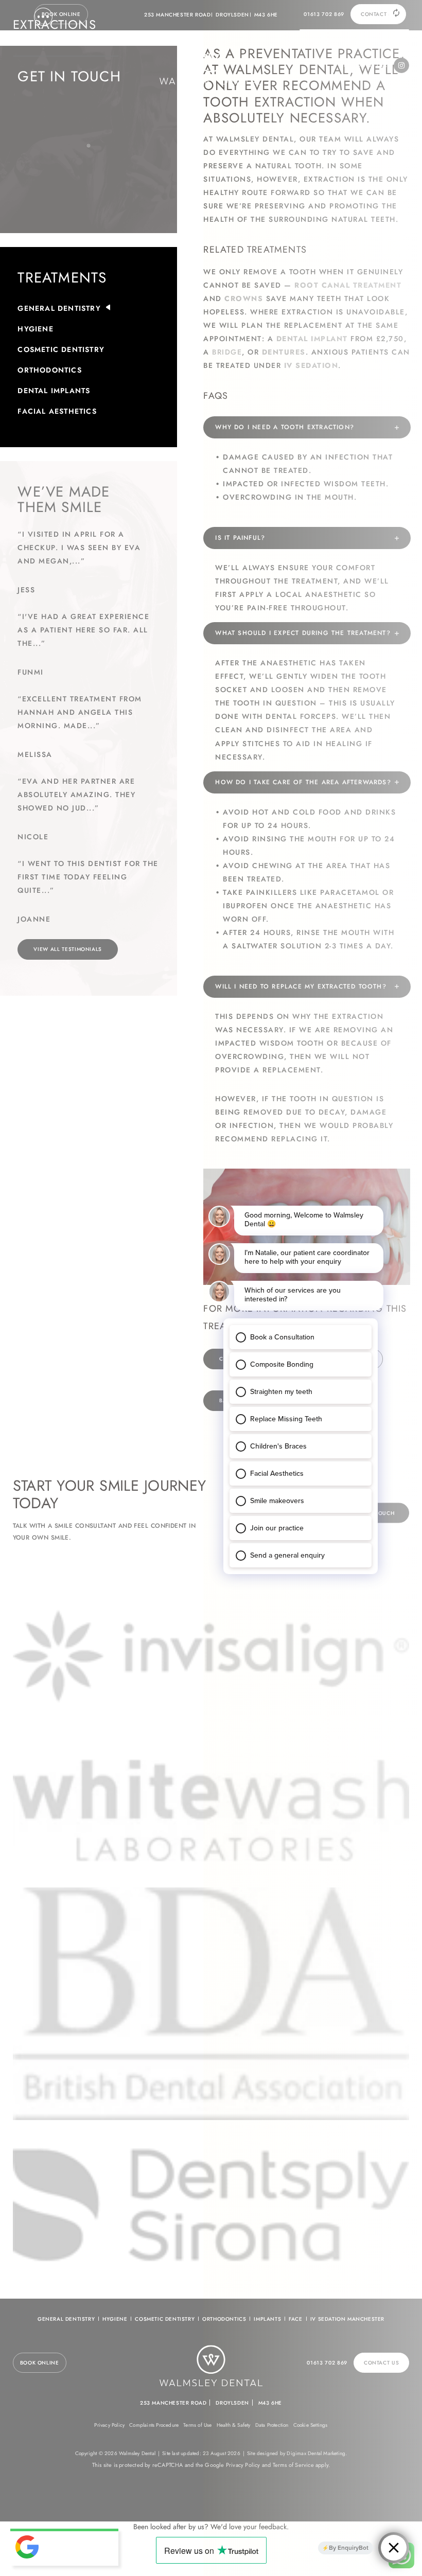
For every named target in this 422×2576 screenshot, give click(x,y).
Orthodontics (49, 370)
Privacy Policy (109, 2425)
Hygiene (35, 329)
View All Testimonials (68, 949)
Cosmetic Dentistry (61, 349)
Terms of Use (197, 2425)
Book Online (61, 14)
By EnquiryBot (349, 2548)
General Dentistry (59, 308)
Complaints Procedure (154, 2425)
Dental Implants (54, 391)
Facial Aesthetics (57, 411)
